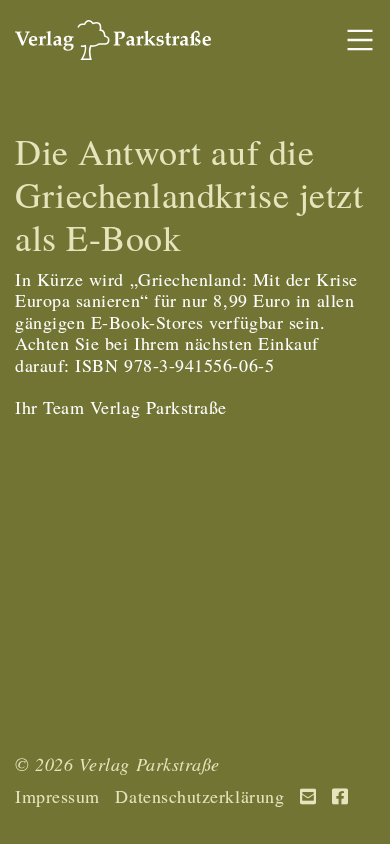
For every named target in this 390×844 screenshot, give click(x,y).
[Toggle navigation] (359, 40)
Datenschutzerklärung (199, 797)
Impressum (57, 797)
